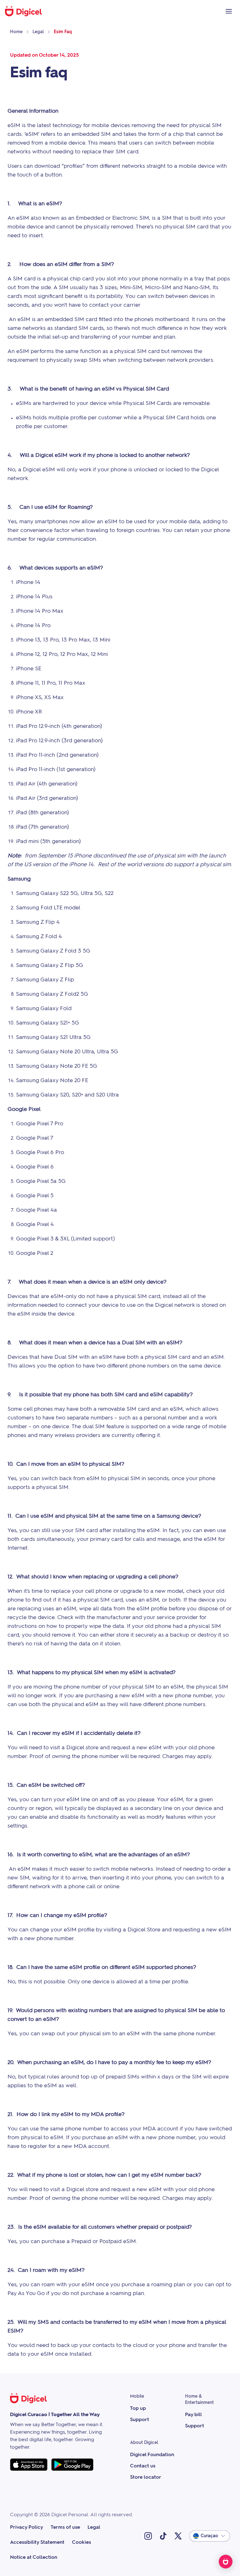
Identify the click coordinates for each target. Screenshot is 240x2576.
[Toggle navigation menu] (229, 11)
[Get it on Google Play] (72, 2465)
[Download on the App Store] (29, 2465)
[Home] (27, 11)
